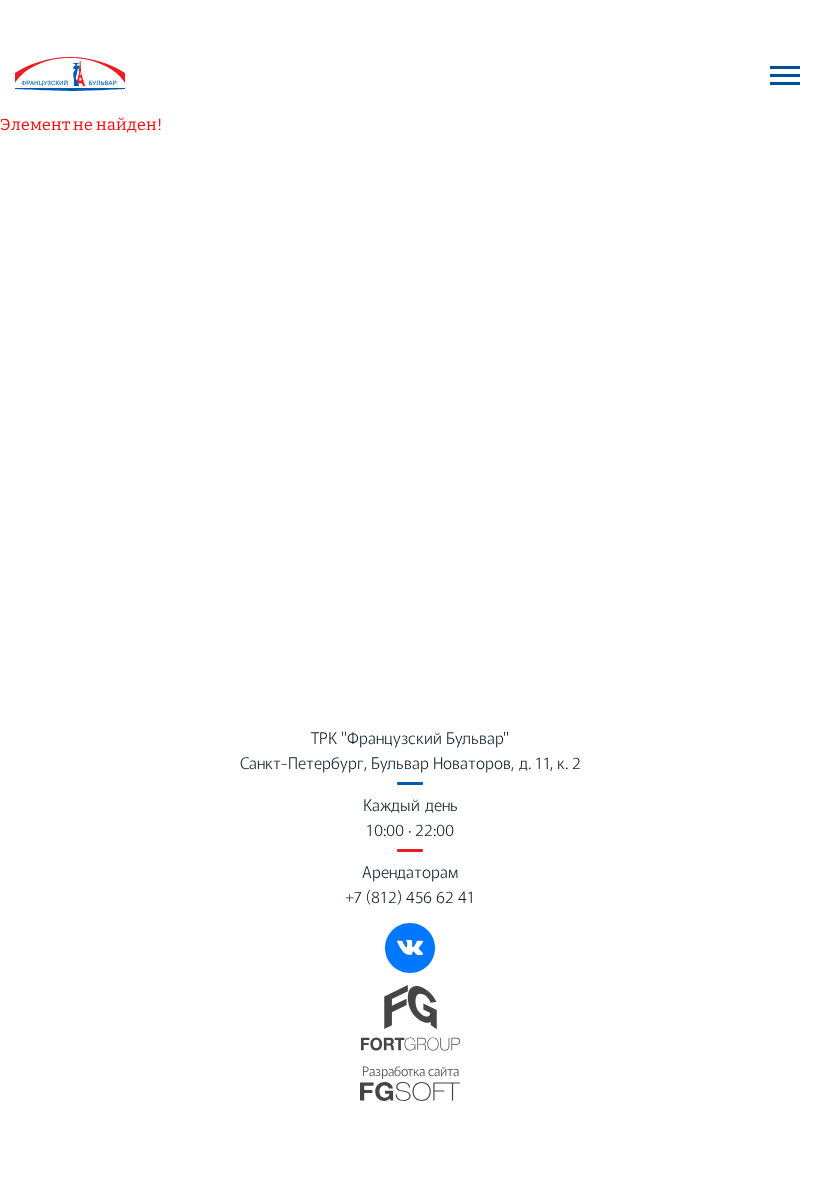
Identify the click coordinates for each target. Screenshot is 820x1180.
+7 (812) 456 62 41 (410, 896)
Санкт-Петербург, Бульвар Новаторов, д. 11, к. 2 (410, 762)
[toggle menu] (785, 75)
